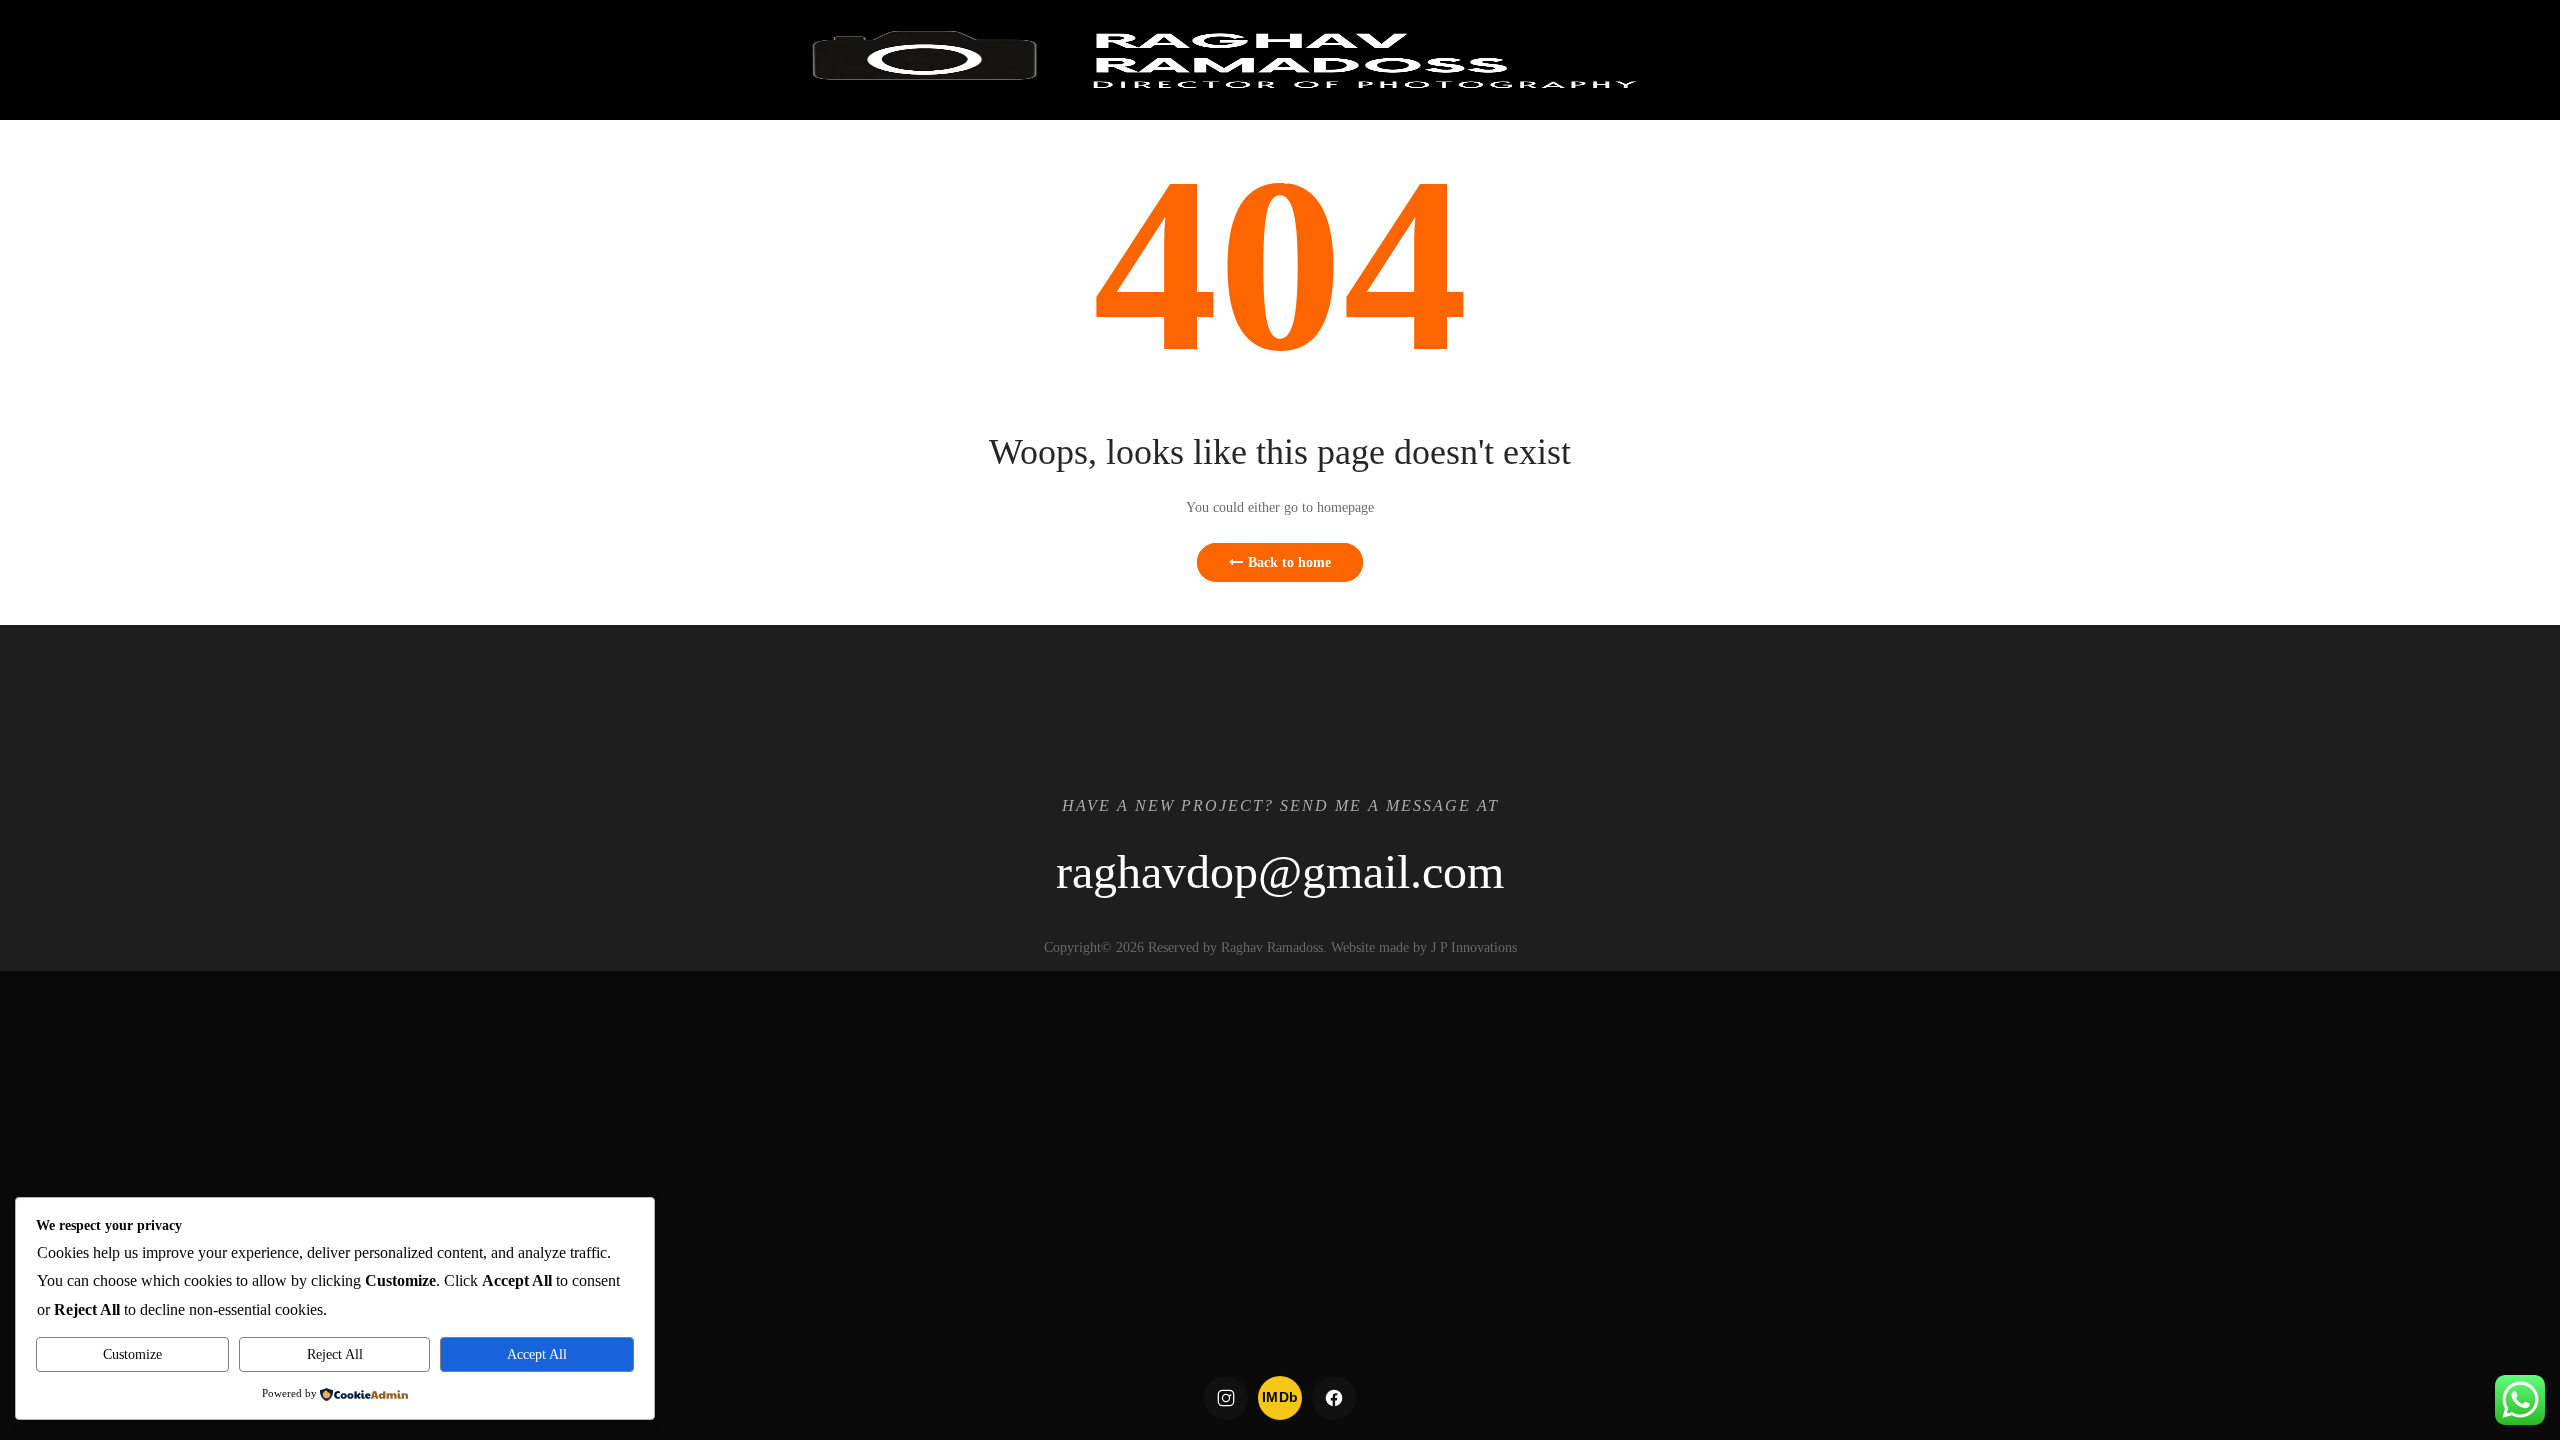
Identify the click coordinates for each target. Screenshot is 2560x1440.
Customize (132, 1354)
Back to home (1289, 562)
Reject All (335, 1354)
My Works (1438, 179)
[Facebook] (1334, 1398)
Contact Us (1786, 179)
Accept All (537, 1354)
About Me (1666, 179)
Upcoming (1553, 179)
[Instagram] (1226, 1398)
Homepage (1322, 179)
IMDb (1280, 1397)
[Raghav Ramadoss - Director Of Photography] (1222, 59)
